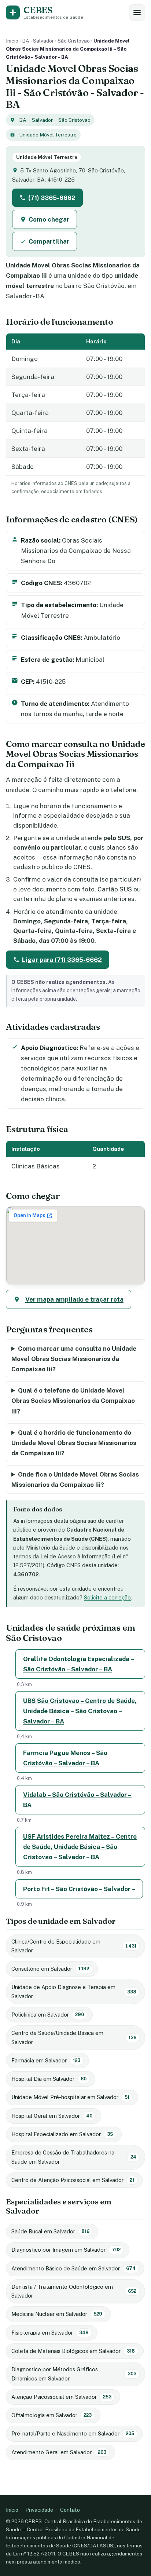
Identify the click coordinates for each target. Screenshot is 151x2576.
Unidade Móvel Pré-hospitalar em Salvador (70, 2097)
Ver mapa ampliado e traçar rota (74, 1299)
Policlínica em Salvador (48, 2015)
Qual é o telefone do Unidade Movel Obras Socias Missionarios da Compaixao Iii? (73, 1401)
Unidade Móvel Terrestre (48, 135)
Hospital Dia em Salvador (49, 2079)
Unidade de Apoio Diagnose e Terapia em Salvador (74, 1991)
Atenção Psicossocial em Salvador (61, 2397)
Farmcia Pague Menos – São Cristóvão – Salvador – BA (65, 1758)
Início (12, 41)
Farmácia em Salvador (46, 2060)
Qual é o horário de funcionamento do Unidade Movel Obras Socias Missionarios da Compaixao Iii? (74, 1443)
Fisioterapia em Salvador (50, 2333)
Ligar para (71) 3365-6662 (62, 960)
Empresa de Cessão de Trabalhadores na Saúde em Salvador (74, 2157)
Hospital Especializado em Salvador (62, 2134)
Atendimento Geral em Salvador (59, 2452)
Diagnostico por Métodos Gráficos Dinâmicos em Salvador (74, 2374)
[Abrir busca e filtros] (137, 12)
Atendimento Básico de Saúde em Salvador (73, 2268)
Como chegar (49, 219)
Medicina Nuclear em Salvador (57, 2314)
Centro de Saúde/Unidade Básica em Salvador (74, 2037)
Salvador (43, 41)
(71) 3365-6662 (52, 198)
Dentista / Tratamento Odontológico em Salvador (74, 2291)
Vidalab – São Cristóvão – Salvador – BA (77, 1800)
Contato (70, 2510)
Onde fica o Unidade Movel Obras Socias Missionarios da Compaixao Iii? (75, 1479)
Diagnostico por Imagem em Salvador (66, 2250)
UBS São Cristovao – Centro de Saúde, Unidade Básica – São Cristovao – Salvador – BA (80, 1711)
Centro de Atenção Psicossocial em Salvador (73, 2180)
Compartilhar (49, 241)
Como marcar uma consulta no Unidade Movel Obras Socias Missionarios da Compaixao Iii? (74, 1359)
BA (26, 41)
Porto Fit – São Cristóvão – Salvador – (79, 1889)
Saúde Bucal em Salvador (50, 2231)
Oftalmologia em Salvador (51, 2415)
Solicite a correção (107, 1597)
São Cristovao (74, 41)
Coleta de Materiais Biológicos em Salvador (73, 2351)
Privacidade (39, 2510)
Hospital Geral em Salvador (52, 2116)
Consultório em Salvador (50, 1969)
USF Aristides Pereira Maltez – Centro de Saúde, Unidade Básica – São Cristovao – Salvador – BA (80, 1847)
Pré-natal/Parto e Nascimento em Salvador (73, 2433)
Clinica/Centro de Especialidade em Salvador (74, 1946)
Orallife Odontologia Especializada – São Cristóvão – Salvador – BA (79, 1664)
